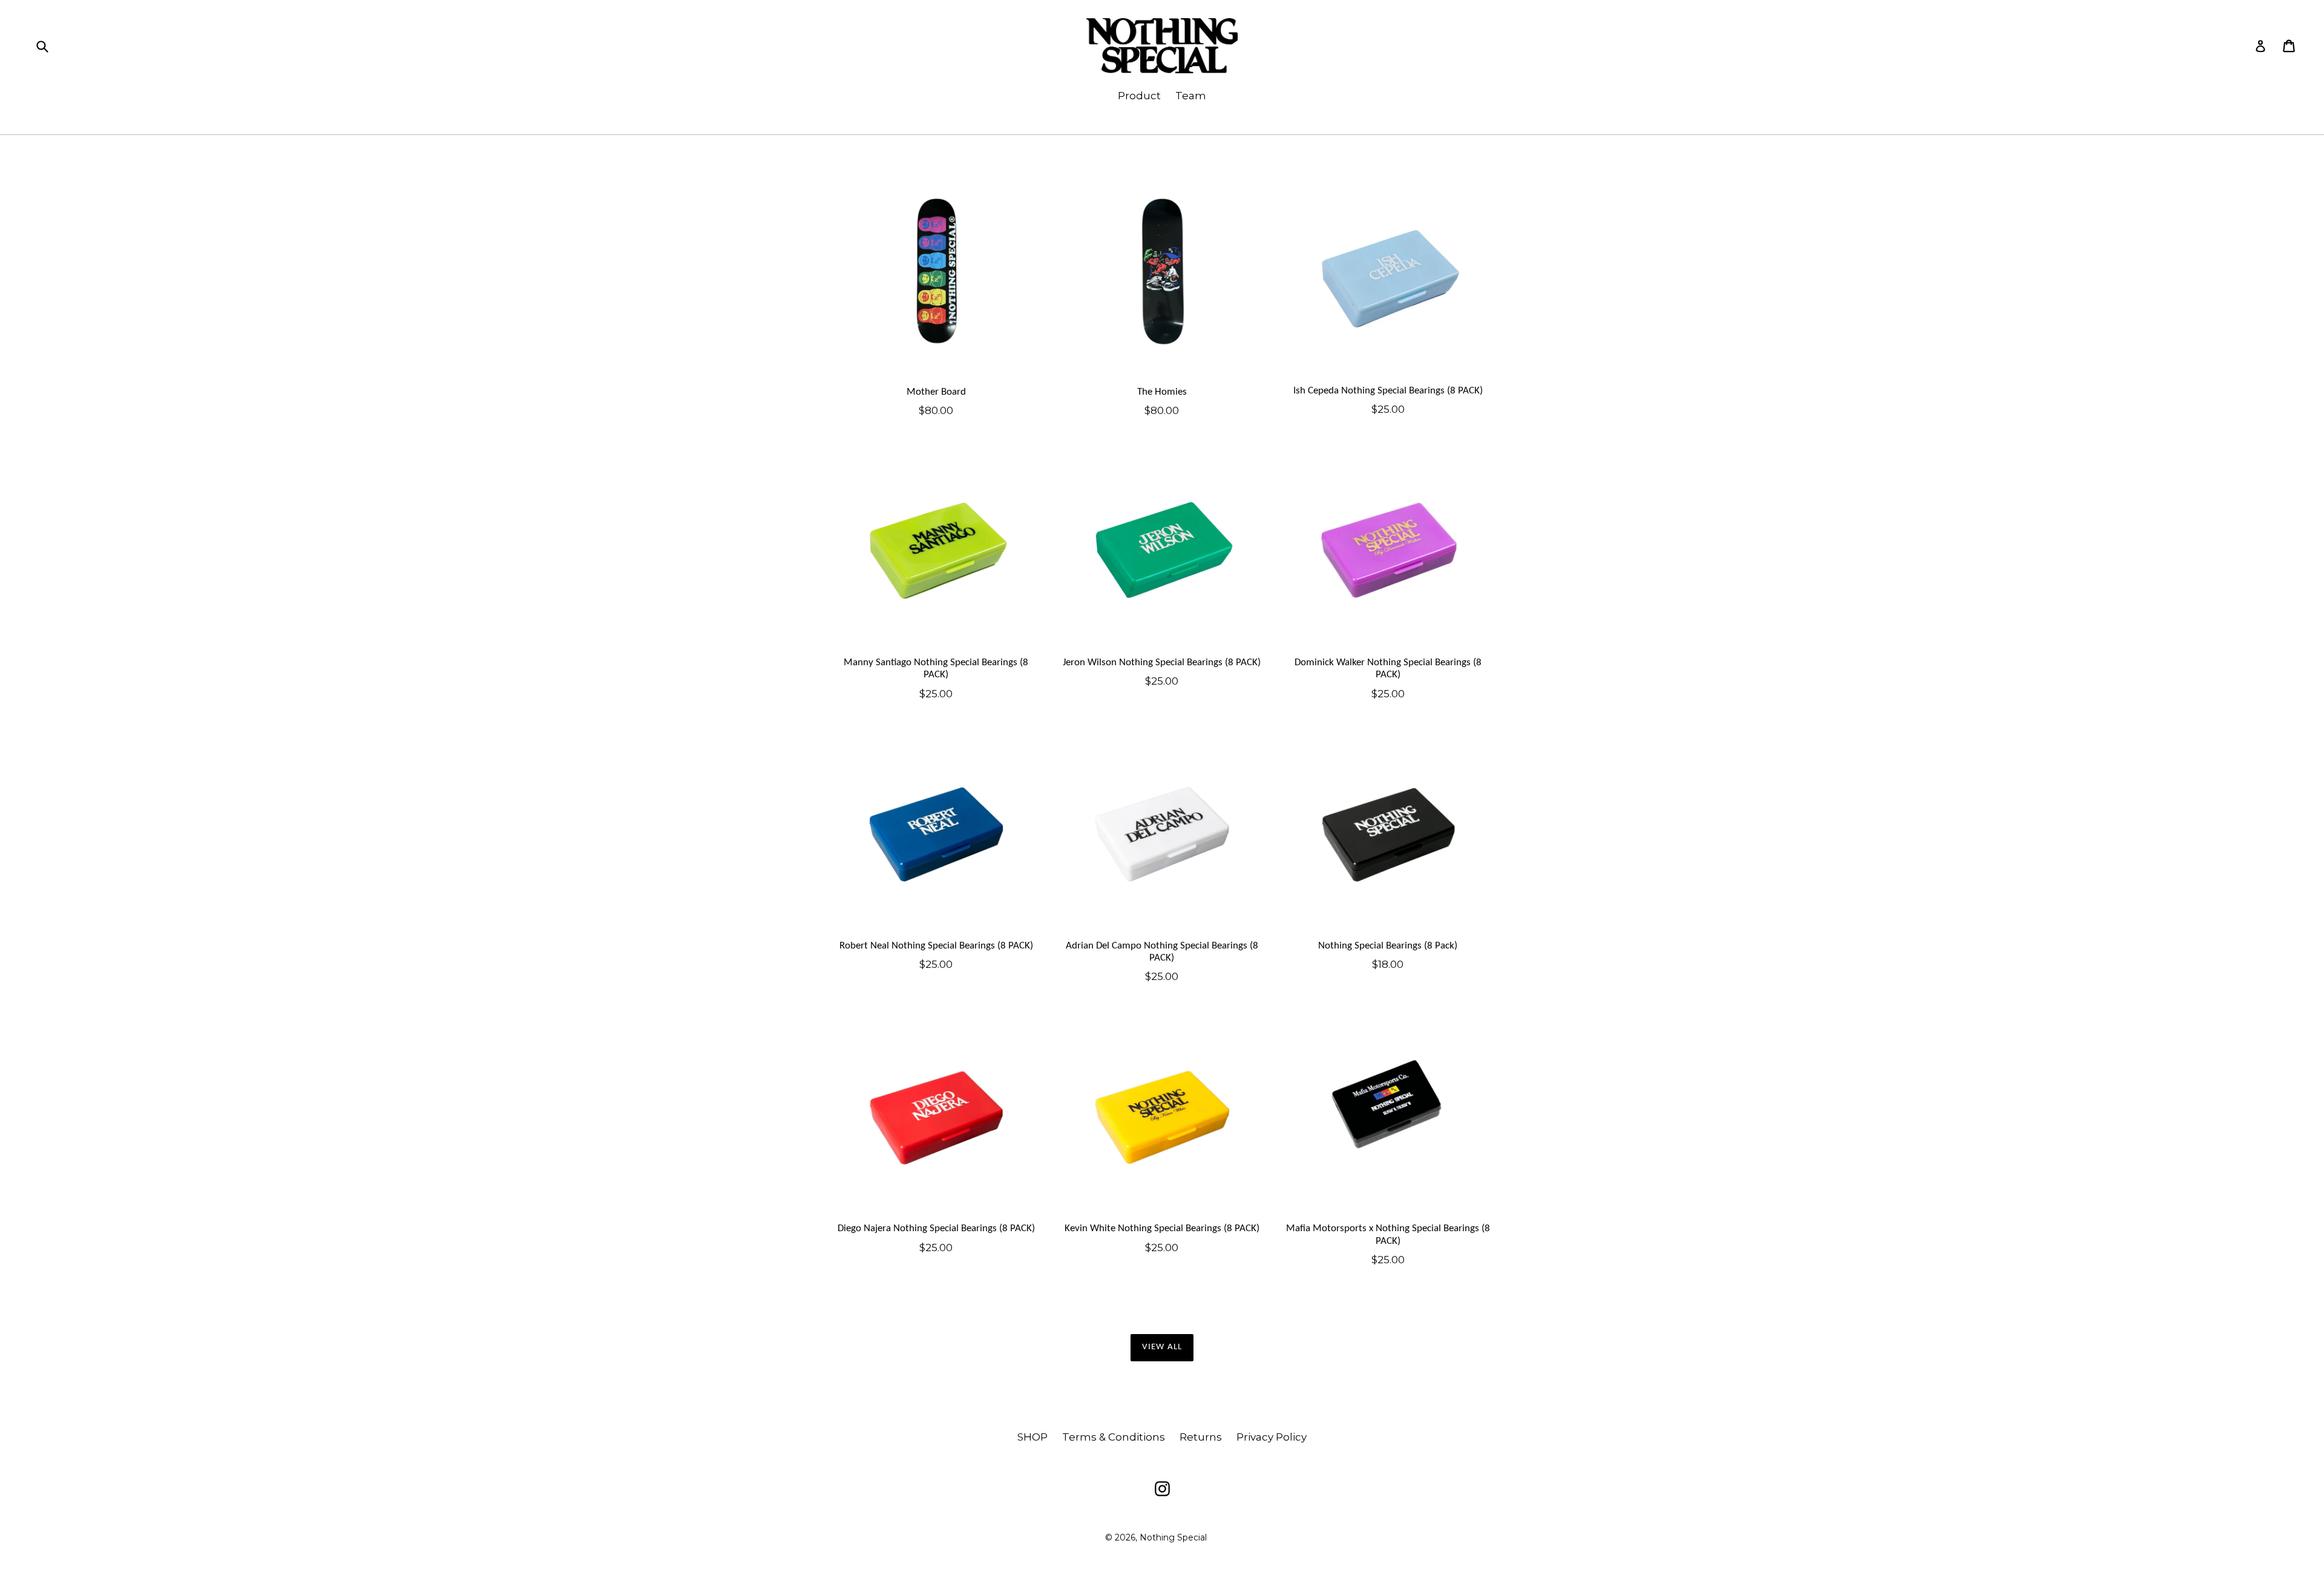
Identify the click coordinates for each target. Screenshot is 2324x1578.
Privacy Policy (1272, 1437)
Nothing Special (1173, 1537)
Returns (1201, 1437)
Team (1191, 96)
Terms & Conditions (1114, 1437)
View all (1162, 1347)
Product (1139, 96)
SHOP (1032, 1437)
